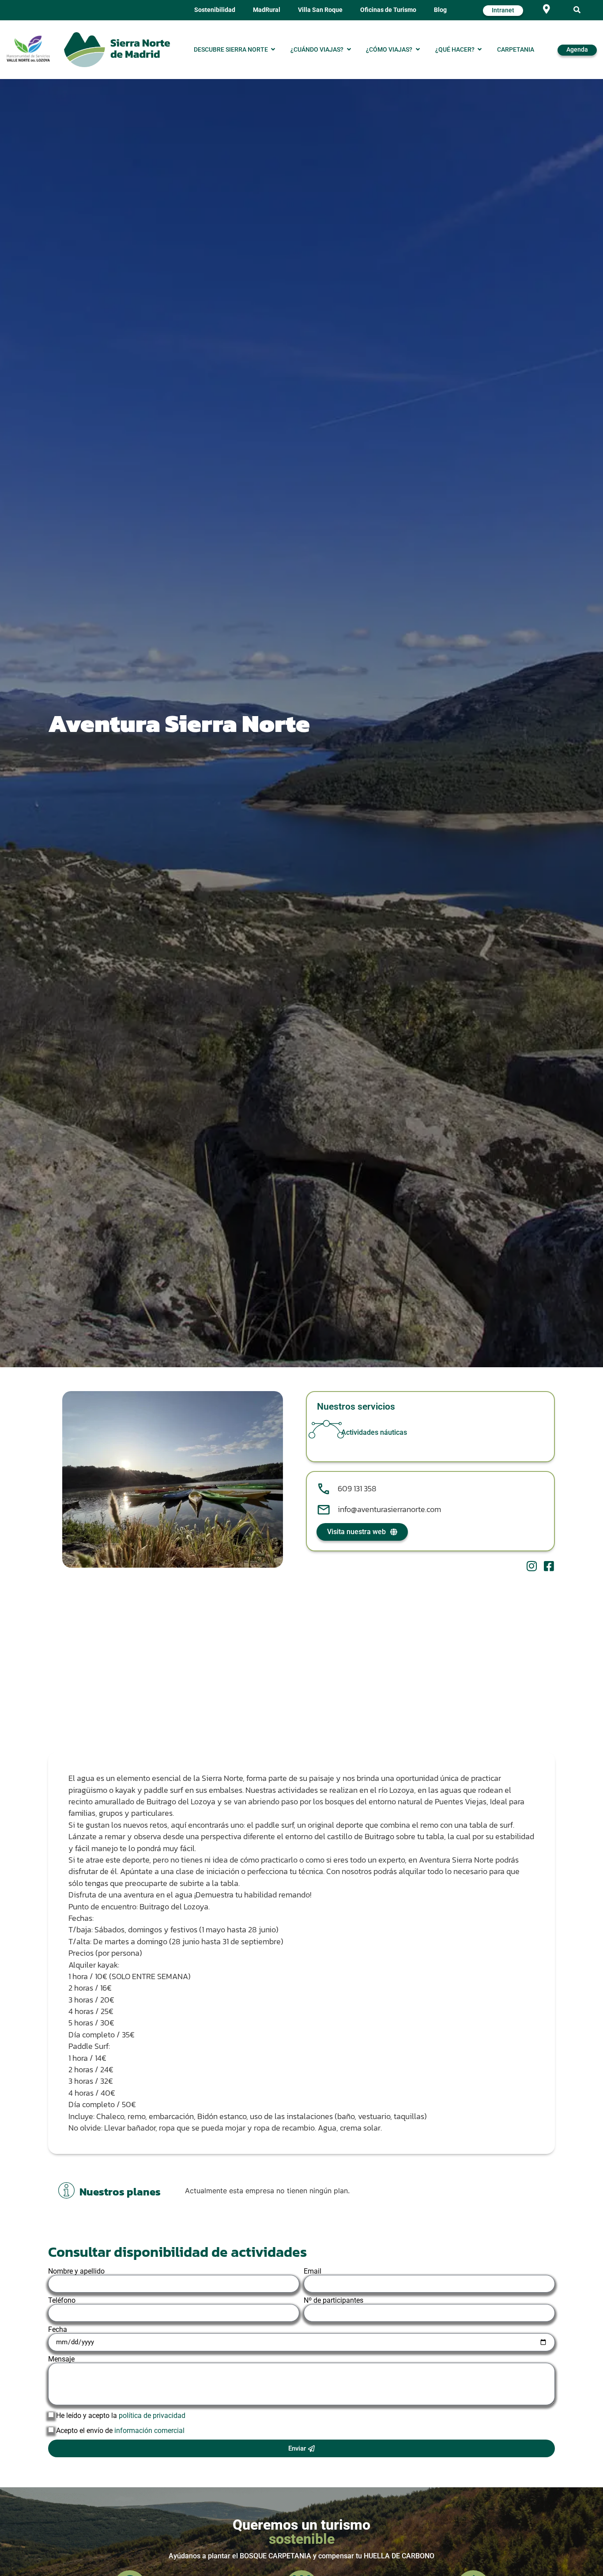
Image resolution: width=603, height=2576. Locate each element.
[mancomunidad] (28, 49)
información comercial (149, 2431)
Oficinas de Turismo (388, 10)
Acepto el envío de (120, 2431)
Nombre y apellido (76, 2271)
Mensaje (61, 2359)
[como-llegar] (546, 9)
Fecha (58, 2330)
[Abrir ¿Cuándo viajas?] (349, 50)
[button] (577, 10)
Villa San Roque (320, 10)
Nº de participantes (334, 2301)
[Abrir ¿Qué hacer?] (480, 50)
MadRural (267, 10)
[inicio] (117, 50)
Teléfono (62, 2301)
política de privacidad (151, 2416)
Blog (440, 10)
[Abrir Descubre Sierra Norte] (273, 50)
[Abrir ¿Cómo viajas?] (418, 50)
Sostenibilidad (215, 10)
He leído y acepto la (121, 2416)
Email (313, 2271)
